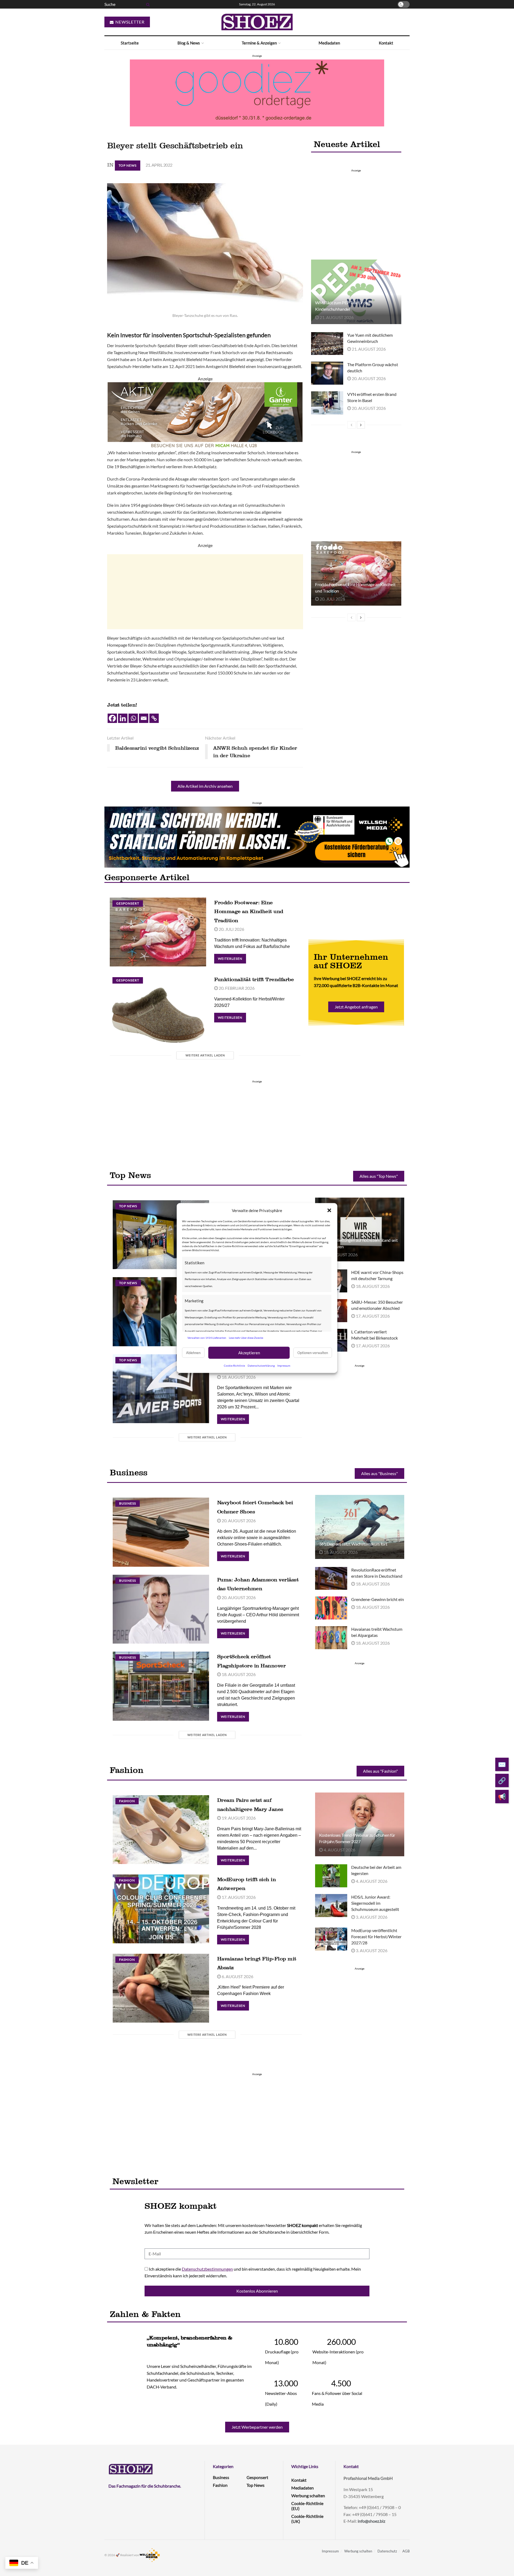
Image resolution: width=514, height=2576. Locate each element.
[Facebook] (112, 718)
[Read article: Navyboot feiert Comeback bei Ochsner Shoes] (161, 1532)
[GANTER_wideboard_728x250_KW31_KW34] (205, 415)
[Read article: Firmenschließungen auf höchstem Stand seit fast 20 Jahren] (360, 1229)
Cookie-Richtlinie (234, 1365)
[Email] (144, 718)
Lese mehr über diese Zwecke (246, 1338)
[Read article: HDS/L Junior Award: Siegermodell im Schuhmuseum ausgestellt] (331, 1906)
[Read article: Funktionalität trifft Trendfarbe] (158, 1009)
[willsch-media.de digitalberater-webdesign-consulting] (257, 836)
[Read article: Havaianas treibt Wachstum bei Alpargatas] (331, 1638)
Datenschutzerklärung (261, 1365)
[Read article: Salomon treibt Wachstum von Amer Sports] (161, 1389)
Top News (128, 165)
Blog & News (189, 43)
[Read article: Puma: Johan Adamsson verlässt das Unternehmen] (161, 1609)
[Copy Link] (154, 718)
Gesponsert (128, 903)
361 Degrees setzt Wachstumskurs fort (353, 1544)
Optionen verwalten (313, 1353)
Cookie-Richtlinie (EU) (307, 2506)
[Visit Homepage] (257, 22)
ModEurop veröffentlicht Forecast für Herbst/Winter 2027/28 (376, 1936)
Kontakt (386, 43)
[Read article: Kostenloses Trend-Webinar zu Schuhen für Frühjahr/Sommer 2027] (360, 1824)
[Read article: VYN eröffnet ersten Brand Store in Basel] (327, 403)
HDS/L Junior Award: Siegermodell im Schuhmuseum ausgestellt (375, 1903)
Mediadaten (329, 43)
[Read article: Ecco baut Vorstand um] (161, 1312)
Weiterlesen (232, 957)
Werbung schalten (308, 2496)
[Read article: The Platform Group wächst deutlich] (327, 373)
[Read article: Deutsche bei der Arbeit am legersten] (331, 1876)
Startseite (130, 43)
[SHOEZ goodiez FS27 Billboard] (257, 92)
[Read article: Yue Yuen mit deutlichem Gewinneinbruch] (327, 344)
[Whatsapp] (133, 718)
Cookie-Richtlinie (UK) (307, 2519)
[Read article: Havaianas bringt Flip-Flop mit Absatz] (161, 1988)
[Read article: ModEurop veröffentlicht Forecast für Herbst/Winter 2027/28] (331, 1939)
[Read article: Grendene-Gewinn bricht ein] (331, 1608)
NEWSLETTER (129, 22)
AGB (406, 2551)
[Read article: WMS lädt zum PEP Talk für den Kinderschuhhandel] (356, 292)
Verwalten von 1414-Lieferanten (207, 1338)
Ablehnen (193, 1353)
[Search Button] (147, 4)
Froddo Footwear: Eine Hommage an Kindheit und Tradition (249, 911)
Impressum (284, 1365)
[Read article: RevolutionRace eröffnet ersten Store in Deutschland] (331, 1578)
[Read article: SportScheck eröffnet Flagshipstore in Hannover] (161, 1686)
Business (128, 1503)
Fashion (127, 1801)
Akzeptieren (249, 1353)
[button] (329, 1210)
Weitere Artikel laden (205, 1055)
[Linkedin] (123, 718)
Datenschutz (387, 2551)
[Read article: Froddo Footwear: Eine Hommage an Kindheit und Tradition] (356, 573)
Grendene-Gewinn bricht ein (378, 1599)
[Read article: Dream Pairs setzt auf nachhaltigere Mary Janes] (161, 1830)
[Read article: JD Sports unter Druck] (161, 1235)
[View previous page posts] (352, 425)
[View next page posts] (361, 425)
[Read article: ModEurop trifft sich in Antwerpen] (161, 1909)
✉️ (502, 1764)
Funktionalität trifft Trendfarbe (254, 979)
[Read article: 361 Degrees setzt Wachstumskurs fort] (360, 1527)
